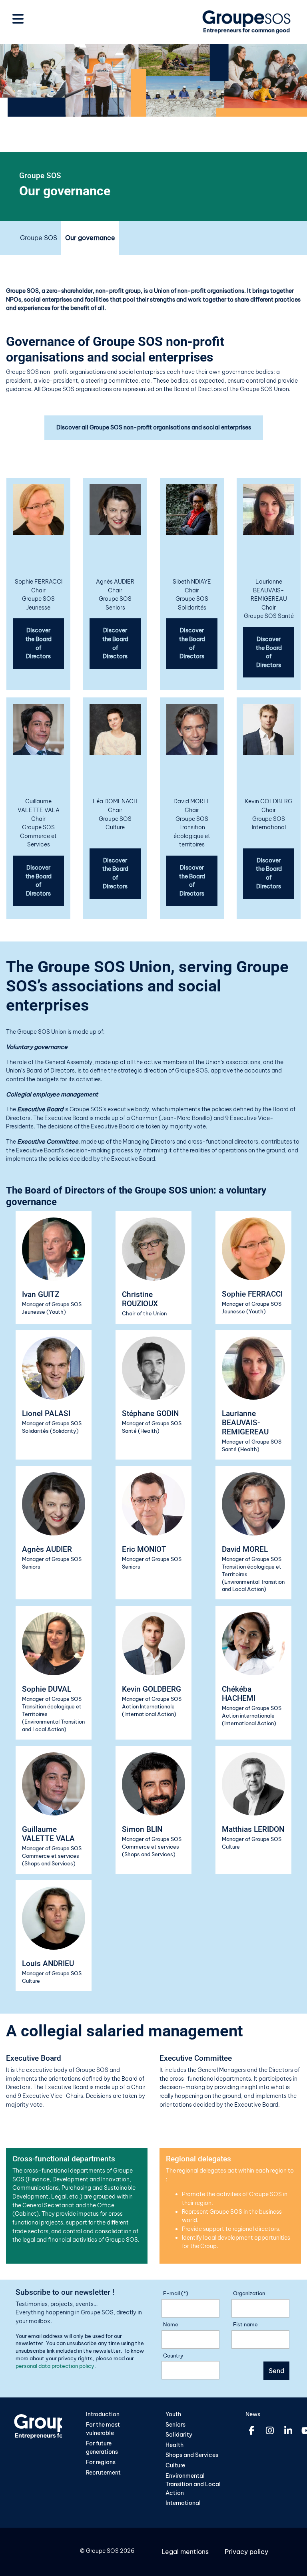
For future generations (102, 2448)
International (183, 2503)
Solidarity (179, 2435)
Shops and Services (192, 2455)
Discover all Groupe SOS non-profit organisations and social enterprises (154, 427)
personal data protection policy (55, 2366)
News (253, 2414)
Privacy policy (246, 2552)
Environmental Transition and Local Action (193, 2484)
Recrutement (103, 2473)
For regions (101, 2462)
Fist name (245, 2324)
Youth (173, 2414)
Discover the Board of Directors (39, 643)
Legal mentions (185, 2552)
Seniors (175, 2425)
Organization (249, 2293)
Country (173, 2356)
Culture (175, 2465)
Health (174, 2445)
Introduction (103, 2414)
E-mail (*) (176, 2293)
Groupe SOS (39, 238)
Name (171, 2324)
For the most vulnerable (103, 2429)
